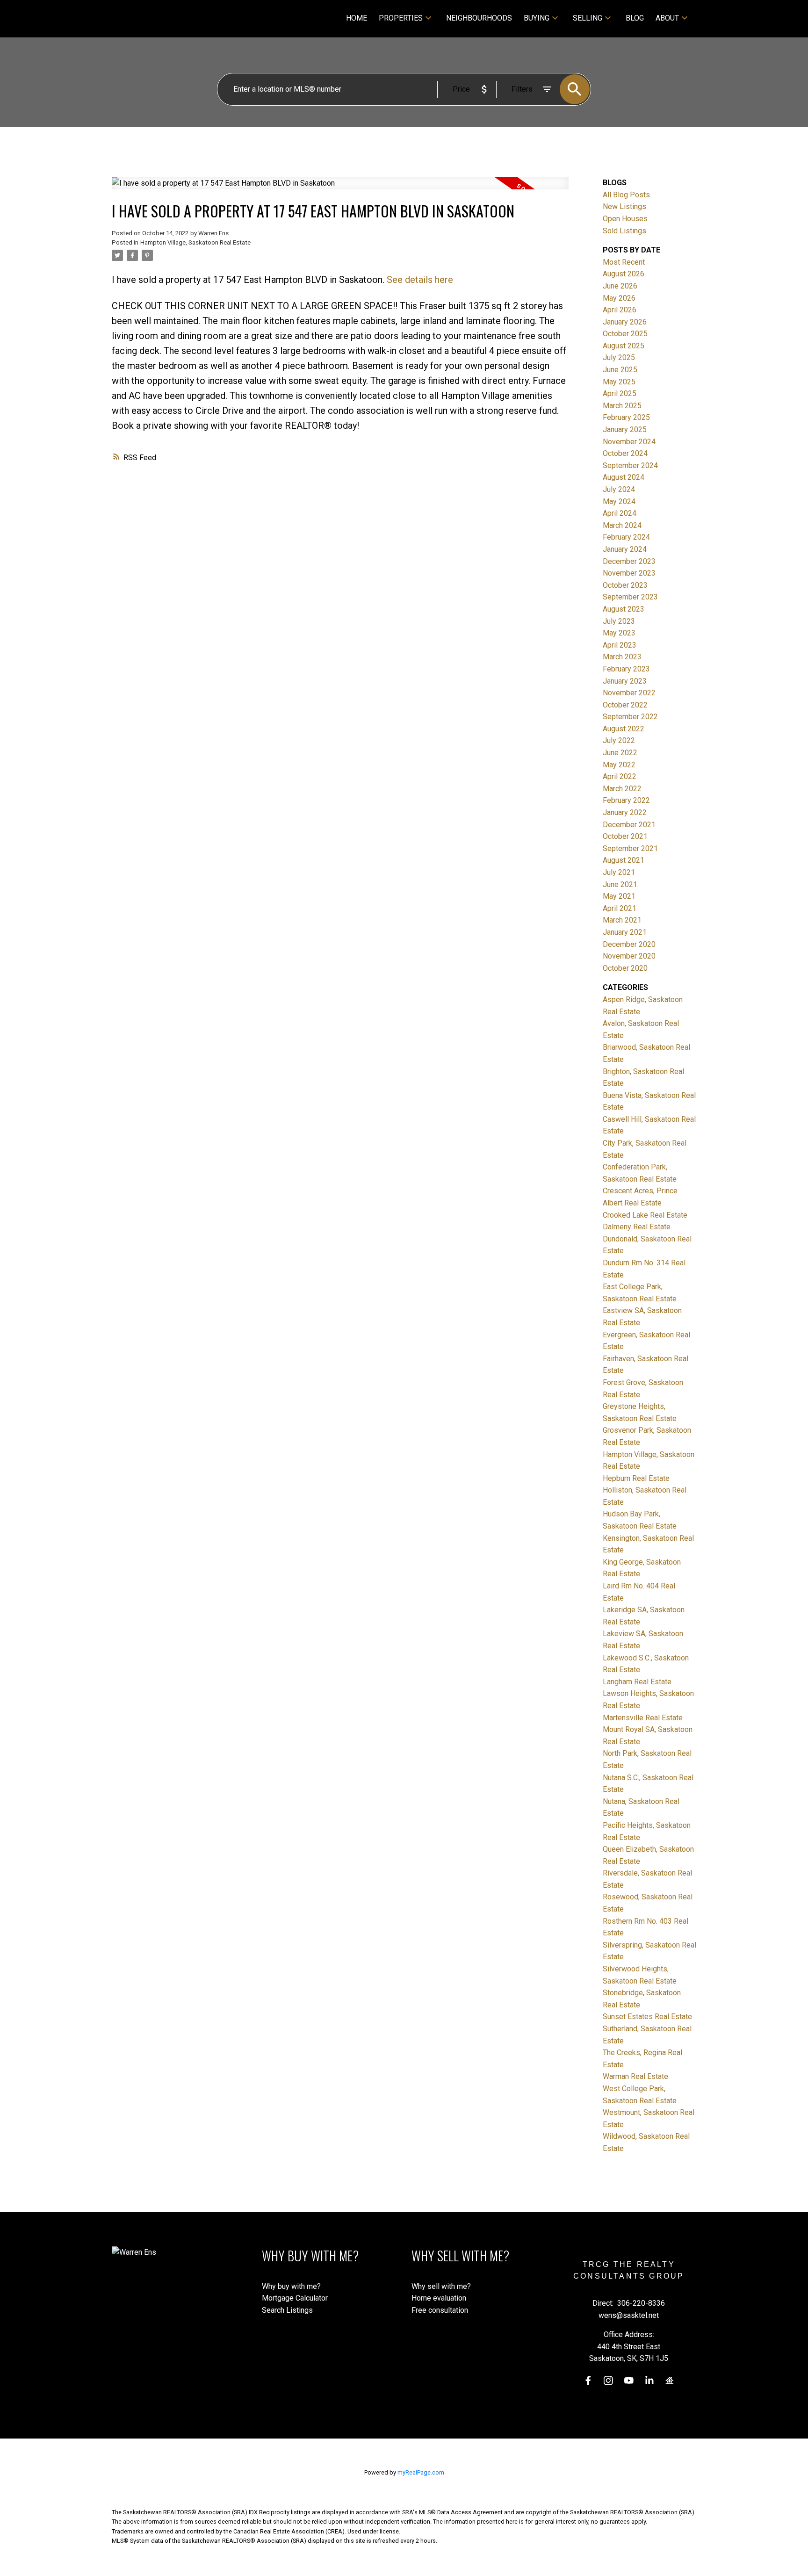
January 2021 (625, 932)
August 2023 (624, 609)
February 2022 (626, 800)
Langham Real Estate (637, 1682)
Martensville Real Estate (643, 1718)
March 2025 (622, 406)
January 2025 (625, 429)
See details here (420, 280)
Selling (588, 18)
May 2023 (619, 633)
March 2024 (622, 525)
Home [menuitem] (357, 18)
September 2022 (630, 717)
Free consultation (440, 2310)
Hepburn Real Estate (636, 1478)
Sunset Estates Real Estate (647, 2017)
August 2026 (624, 274)
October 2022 (625, 705)
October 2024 (625, 453)
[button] (588, 2381)
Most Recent (624, 262)
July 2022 (619, 740)
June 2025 (620, 370)
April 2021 (620, 908)
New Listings (624, 206)
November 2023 (629, 573)
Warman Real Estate (635, 2076)
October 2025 (625, 334)
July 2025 (619, 357)
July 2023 (619, 621)
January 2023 (625, 681)
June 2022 (620, 753)
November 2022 (629, 693)
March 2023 (622, 657)
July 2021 (619, 872)
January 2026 (625, 322)
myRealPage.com (421, 2472)
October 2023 (625, 585)
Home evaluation (439, 2298)
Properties (401, 18)
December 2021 (629, 825)
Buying (537, 18)
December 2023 (629, 561)
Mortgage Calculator (295, 2298)
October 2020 (625, 968)
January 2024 (625, 549)
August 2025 (624, 346)
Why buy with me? (291, 2286)
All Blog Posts (626, 195)
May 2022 (619, 765)
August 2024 (624, 477)
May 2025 (619, 382)
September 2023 (630, 597)
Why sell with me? (441, 2286)
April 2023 (620, 645)
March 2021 (622, 920)
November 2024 (629, 442)
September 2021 (630, 848)
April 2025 (620, 393)
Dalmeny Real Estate (637, 1227)
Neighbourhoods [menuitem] (479, 18)
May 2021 (619, 896)
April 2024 (620, 513)
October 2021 (625, 836)
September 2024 (630, 465)
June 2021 (620, 884)
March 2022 (622, 789)
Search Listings (287, 2310)
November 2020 (629, 956)
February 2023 (626, 669)
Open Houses (625, 219)
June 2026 (620, 286)
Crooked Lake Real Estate (645, 1215)
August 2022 (624, 729)
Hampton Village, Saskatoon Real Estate (195, 242)
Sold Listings (624, 231)
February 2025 (626, 417)
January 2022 (625, 812)
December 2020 (629, 944)
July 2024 (619, 489)
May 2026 (619, 298)
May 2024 (619, 501)
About (667, 18)
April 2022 (620, 776)
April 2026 (620, 310)
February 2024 (626, 537)
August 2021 (624, 860)
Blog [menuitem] (635, 18)
